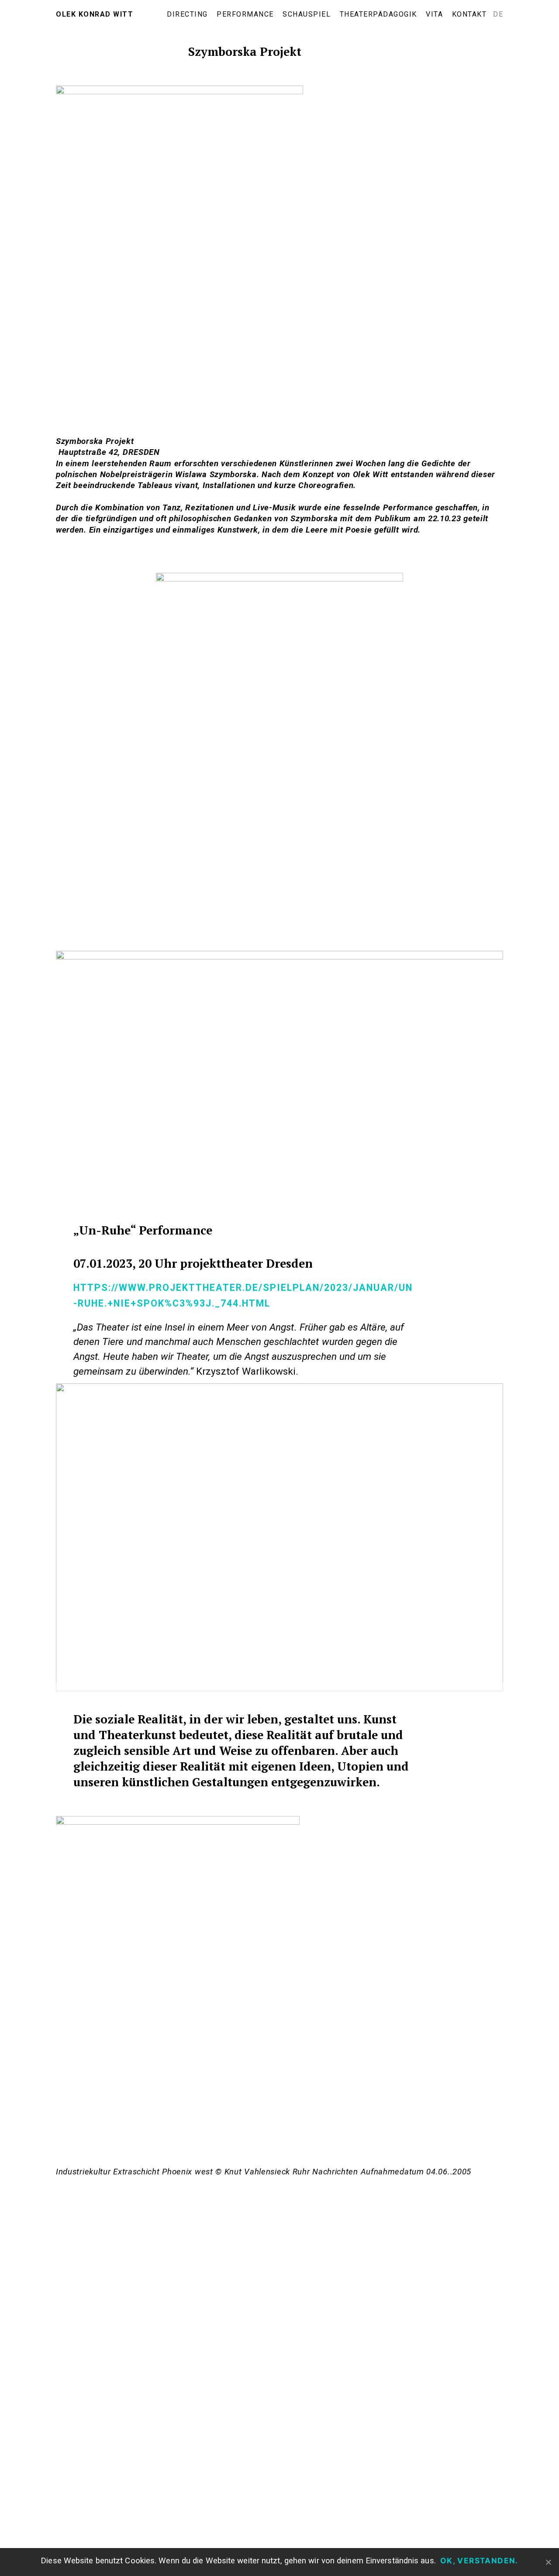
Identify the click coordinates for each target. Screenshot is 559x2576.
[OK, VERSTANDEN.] (548, 2562)
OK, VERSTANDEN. (479, 2561)
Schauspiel (307, 14)
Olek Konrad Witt (95, 14)
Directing (187, 14)
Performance (245, 14)
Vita (434, 14)
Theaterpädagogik (378, 14)
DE (498, 14)
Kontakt (469, 14)
